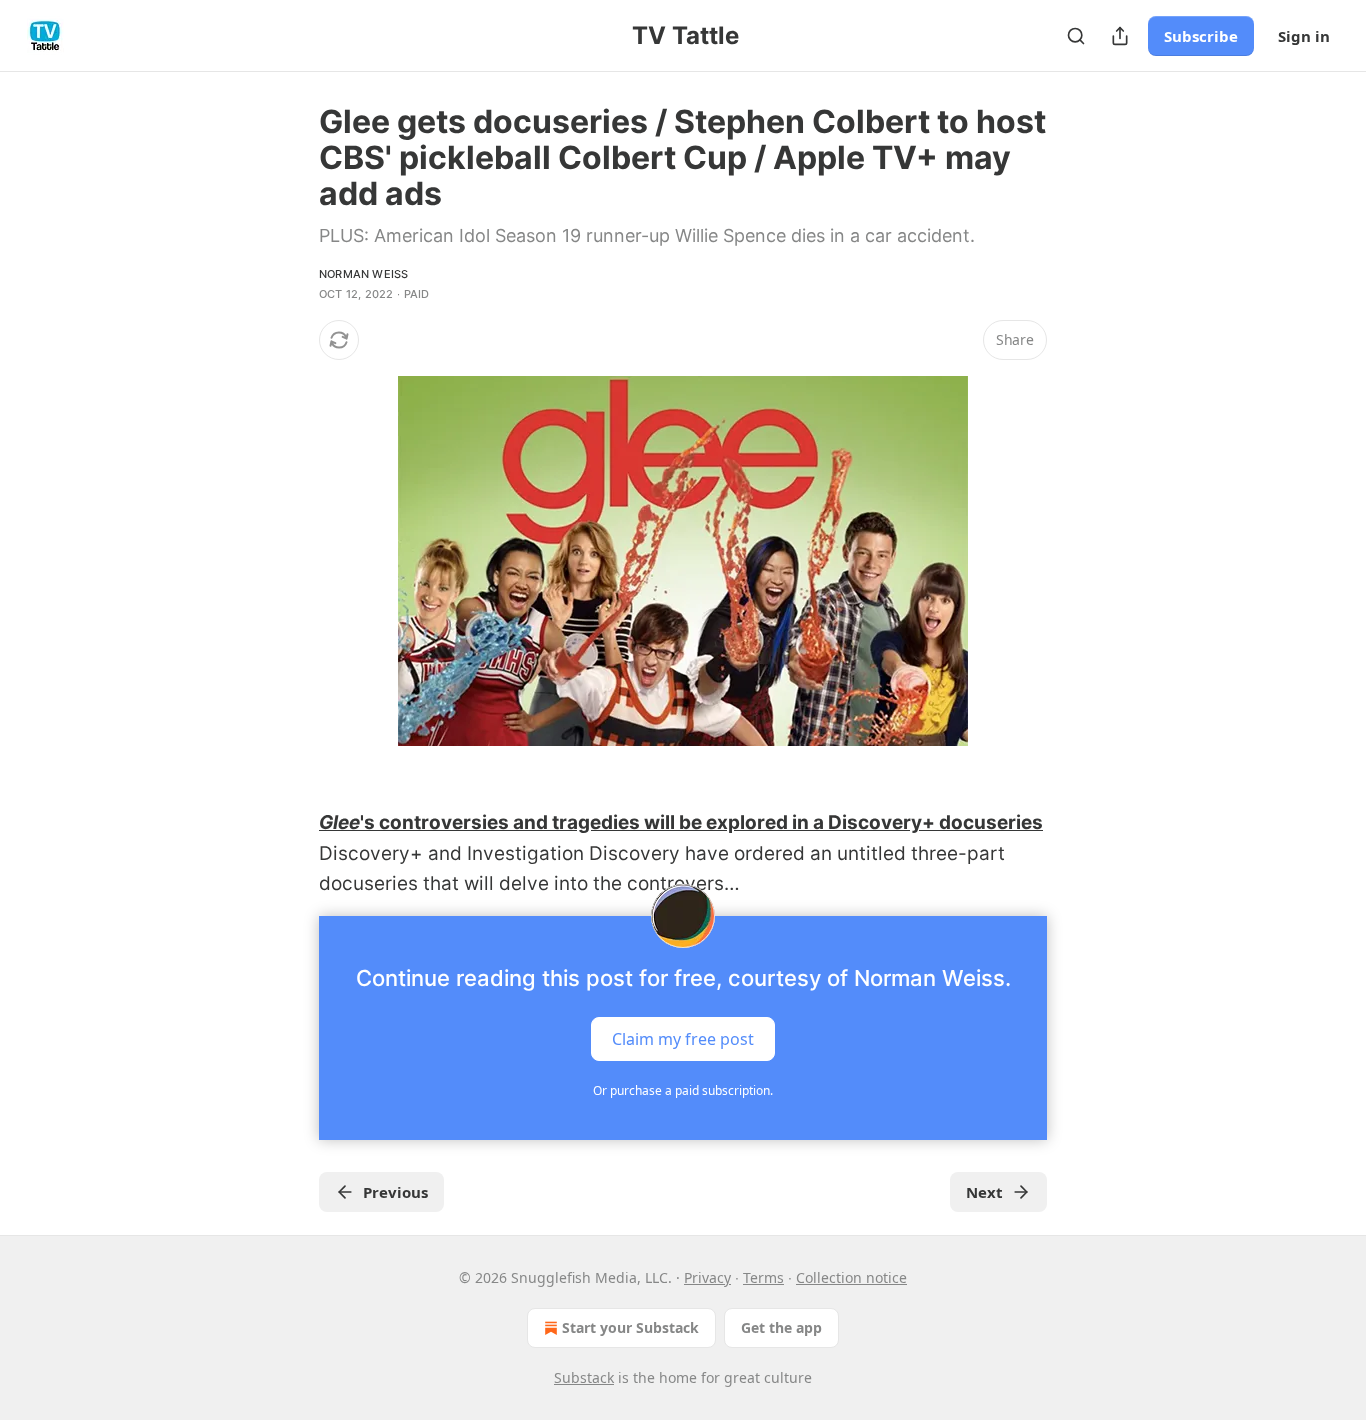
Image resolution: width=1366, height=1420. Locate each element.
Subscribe (1201, 36)
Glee (339, 822)
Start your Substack (630, 1327)
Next (984, 1192)
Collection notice (851, 1277)
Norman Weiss (363, 274)
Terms (763, 1277)
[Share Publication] (1120, 36)
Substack (584, 1377)
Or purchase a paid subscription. (683, 1090)
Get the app (781, 1327)
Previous (395, 1192)
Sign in (1304, 36)
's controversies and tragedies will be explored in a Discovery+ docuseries (701, 822)
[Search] (1076, 36)
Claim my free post (683, 1038)
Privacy (707, 1277)
